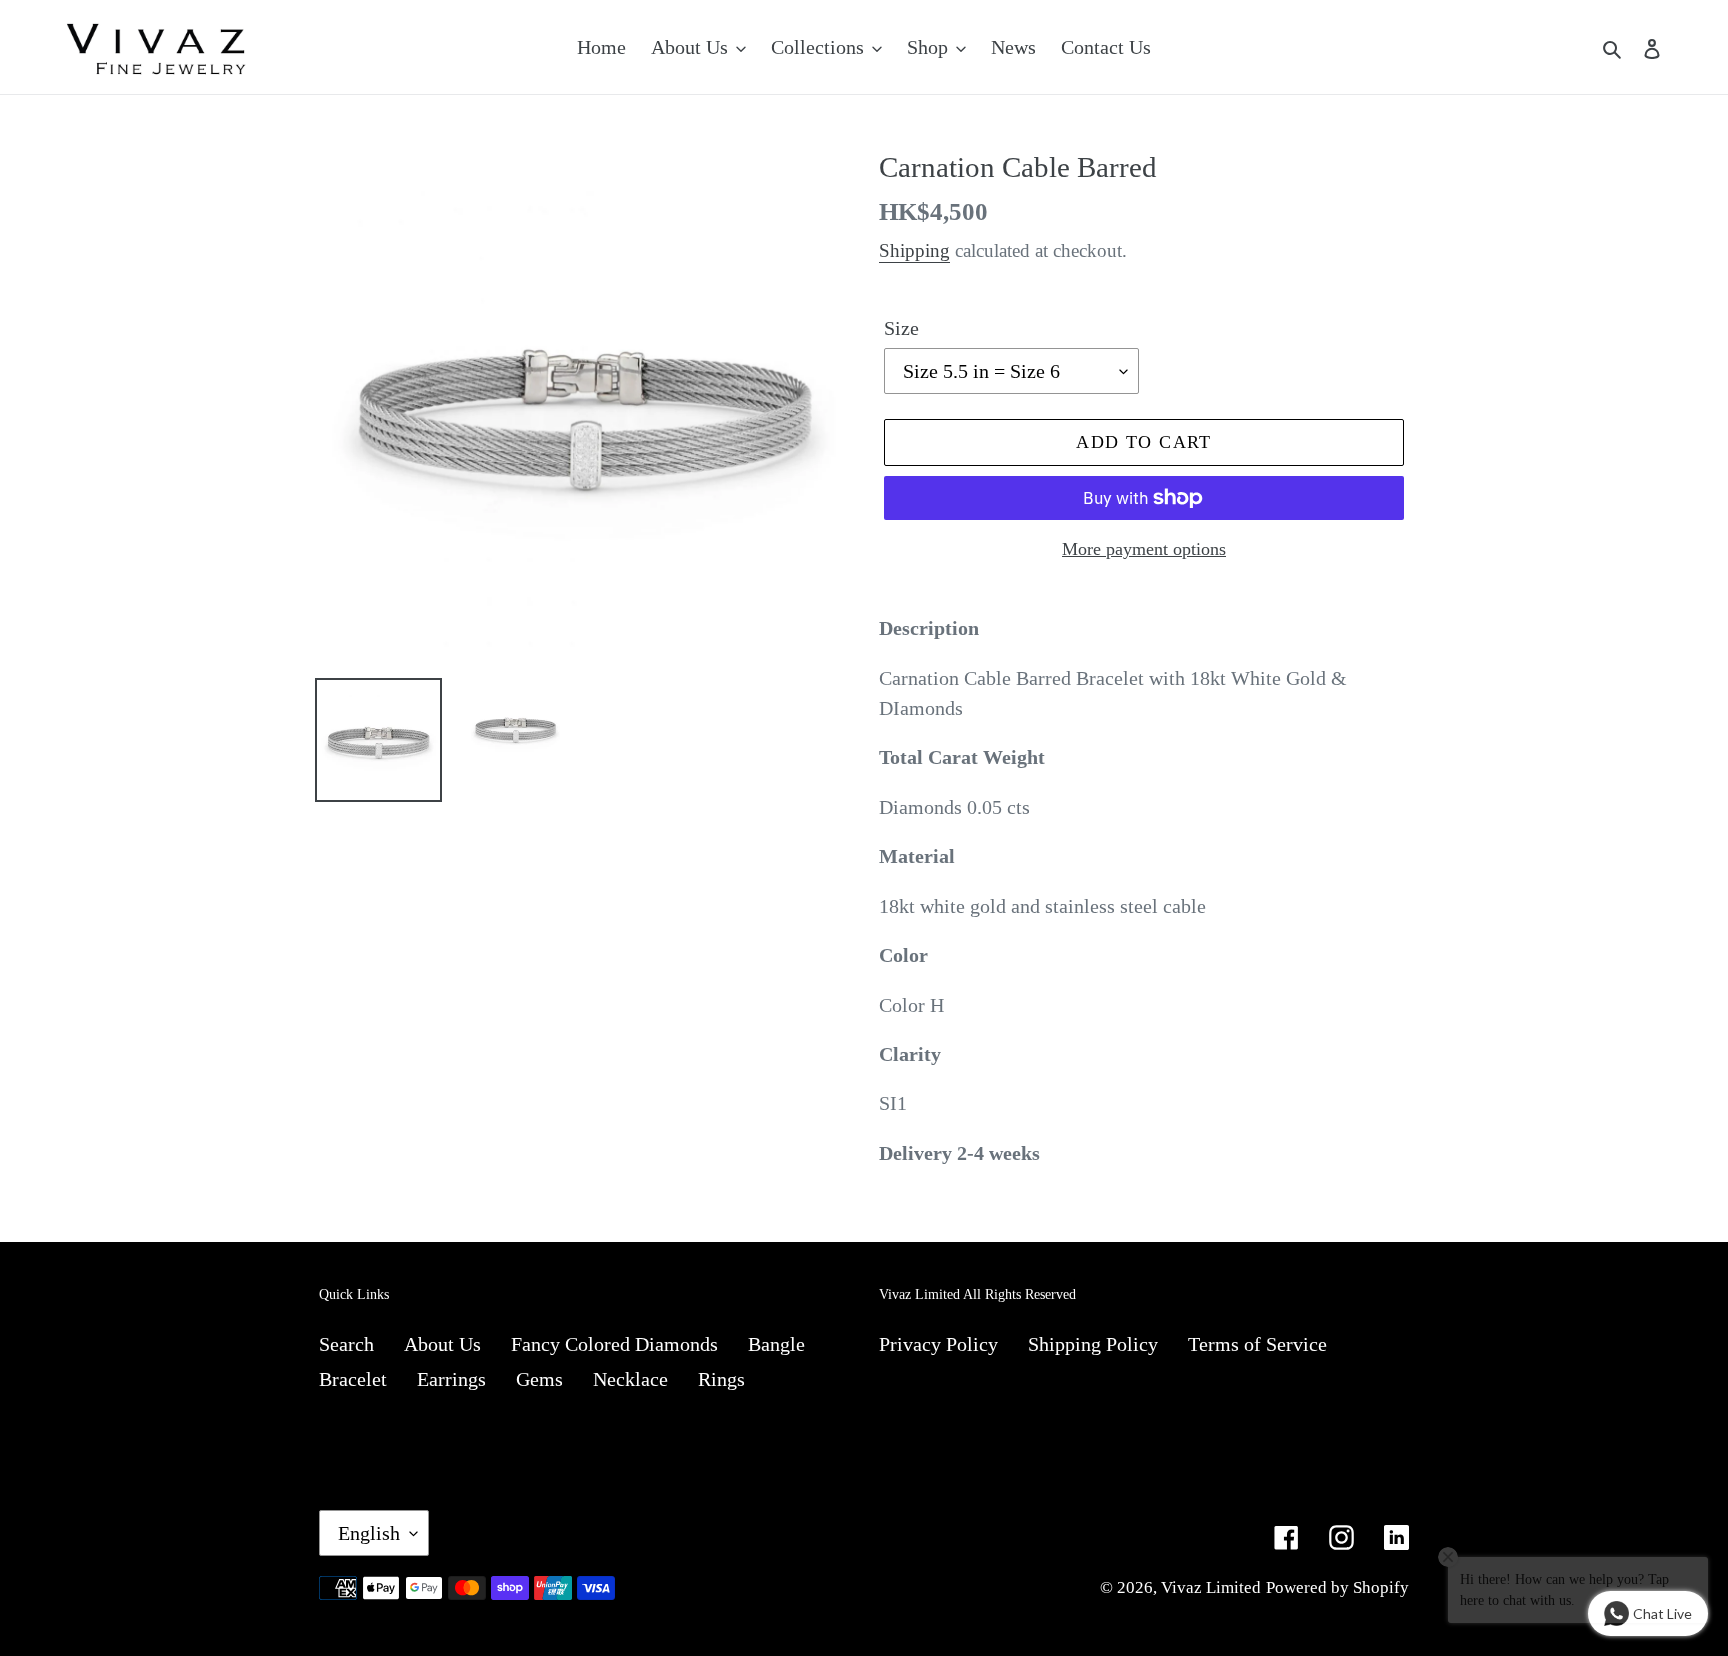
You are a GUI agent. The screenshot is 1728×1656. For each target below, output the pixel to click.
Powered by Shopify (1337, 1587)
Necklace (630, 1379)
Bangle (776, 1344)
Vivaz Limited (1211, 1587)
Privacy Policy (938, 1344)
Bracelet (353, 1379)
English (369, 1533)
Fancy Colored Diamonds (614, 1344)
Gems (539, 1379)
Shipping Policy (1093, 1344)
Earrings (451, 1379)
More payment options (1144, 549)
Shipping (914, 250)
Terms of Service (1257, 1344)
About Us (442, 1344)
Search (346, 1344)
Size (901, 328)
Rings (721, 1379)
